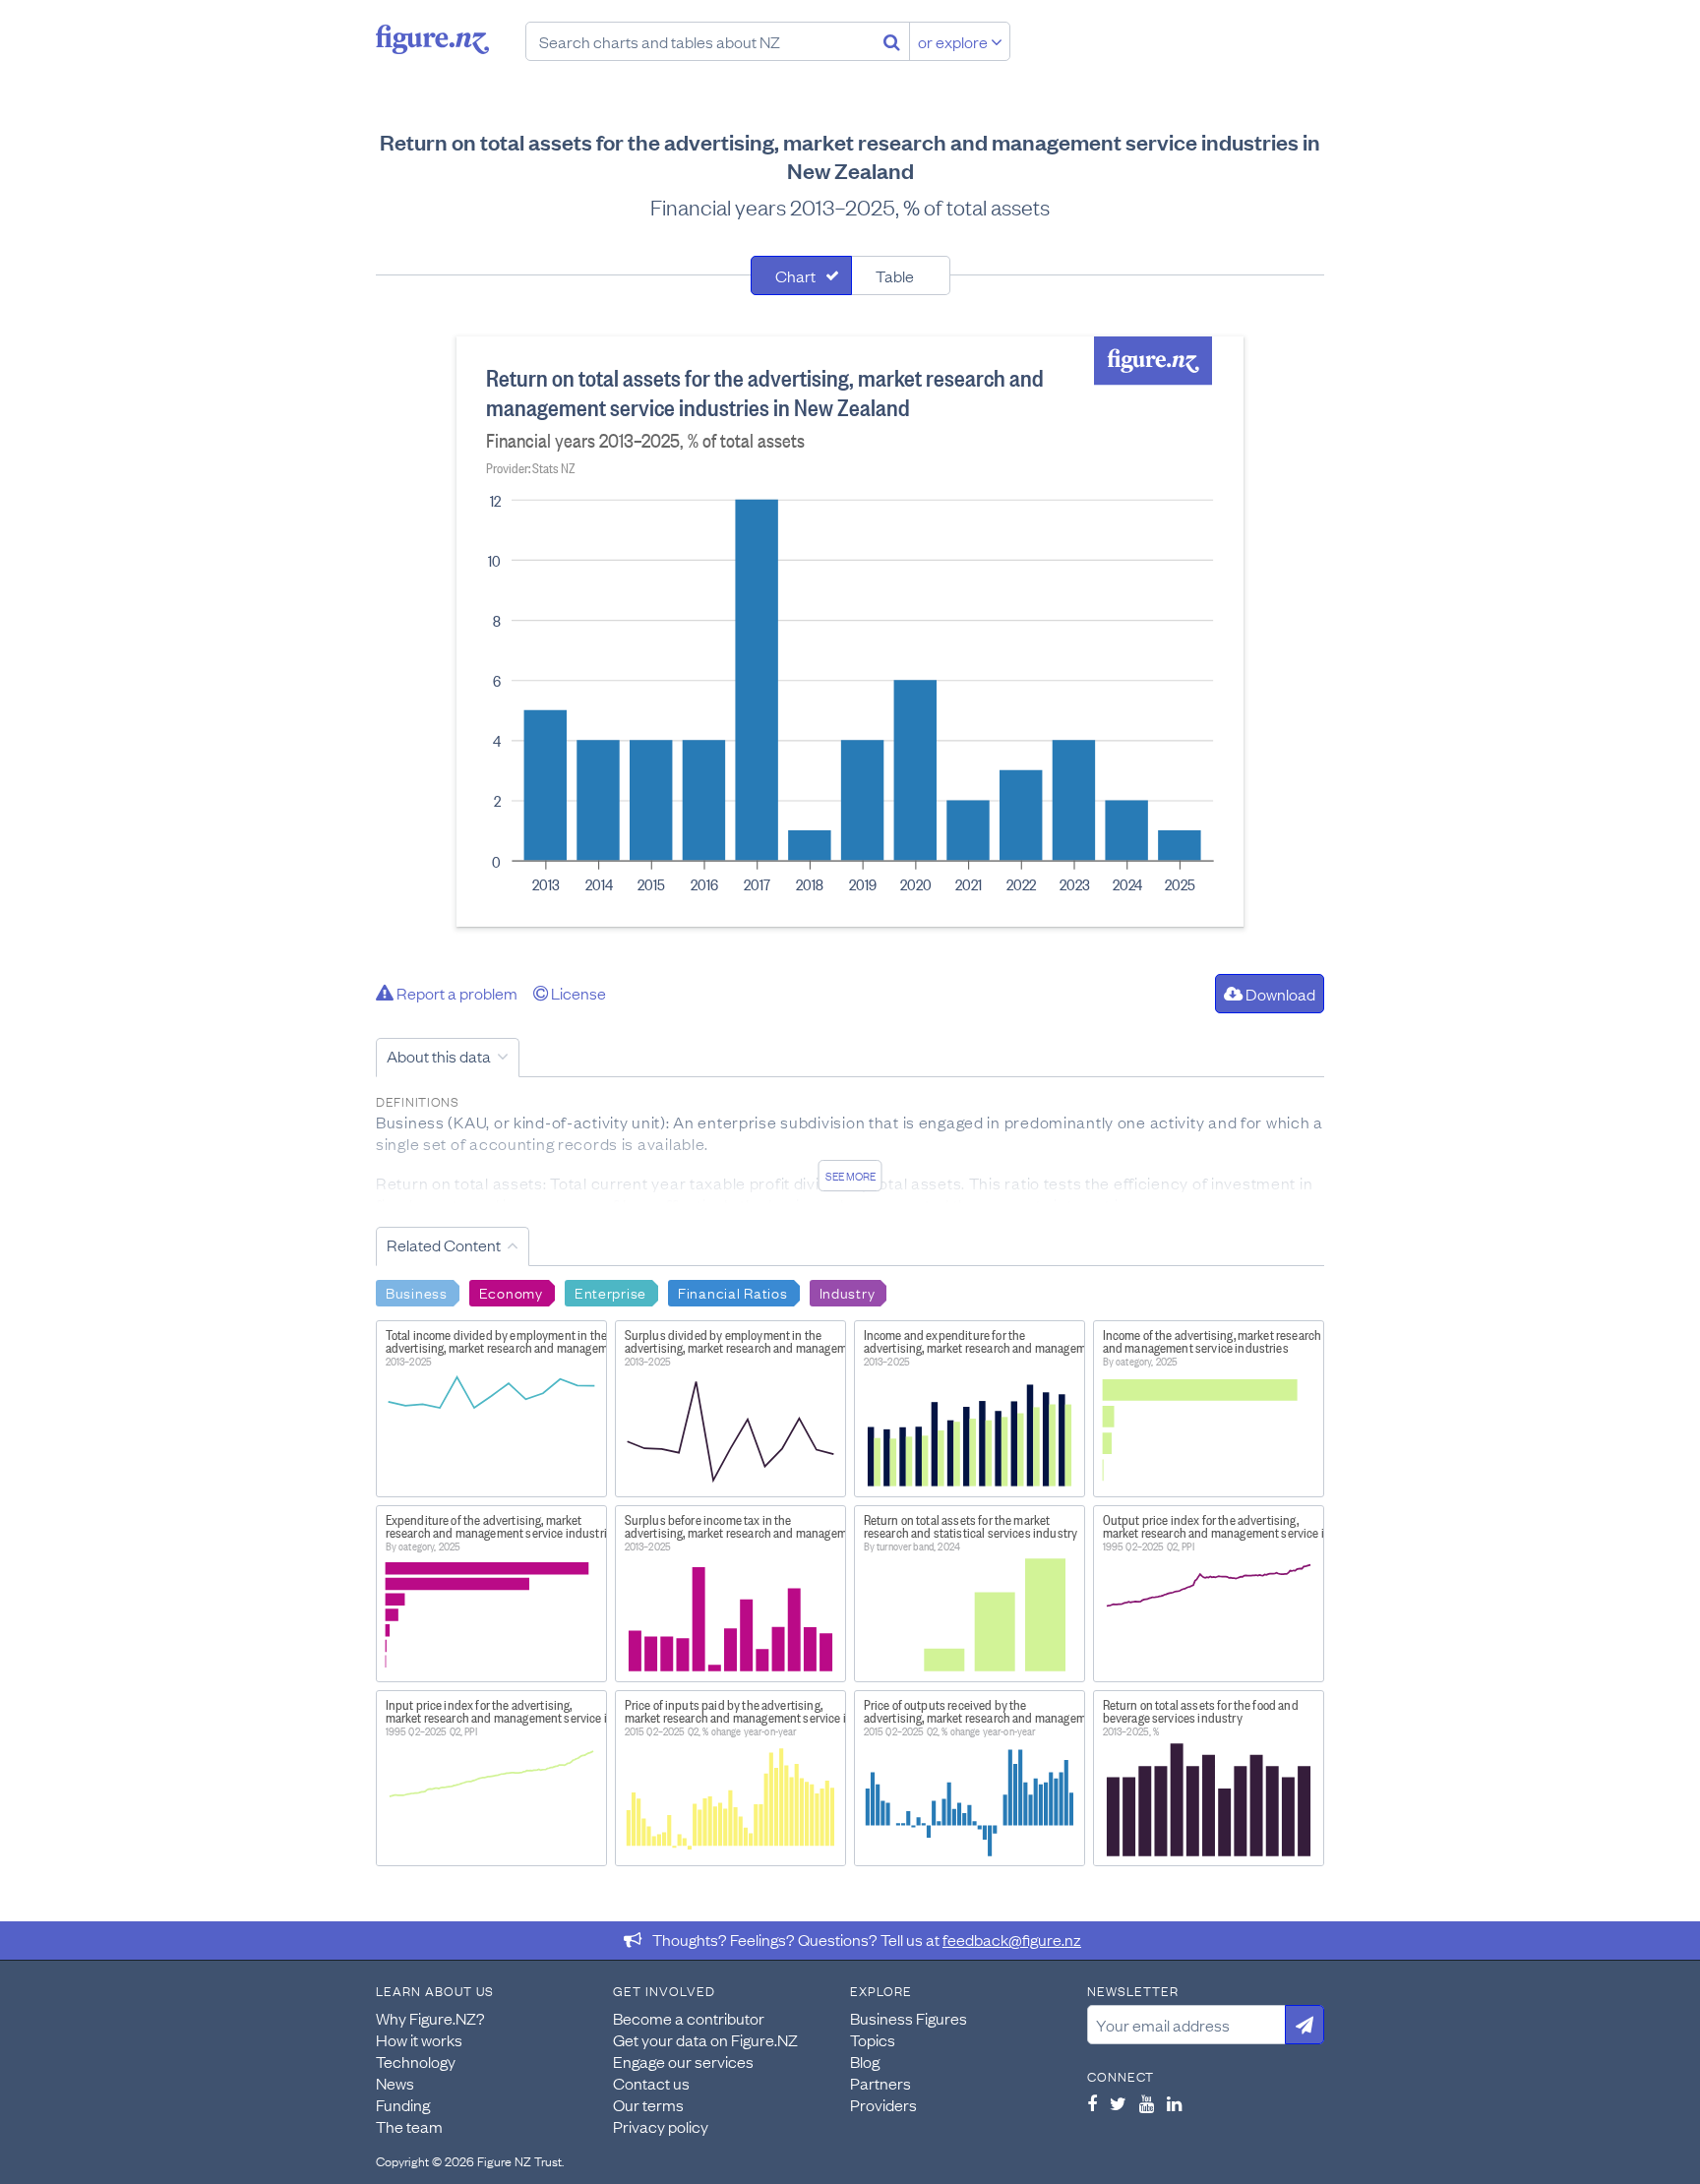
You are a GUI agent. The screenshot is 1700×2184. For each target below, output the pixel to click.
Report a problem (455, 993)
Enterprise (610, 1292)
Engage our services (683, 2061)
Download (1279, 994)
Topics (873, 2039)
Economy (511, 1292)
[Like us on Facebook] (1092, 2103)
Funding (403, 2104)
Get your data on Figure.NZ (705, 2039)
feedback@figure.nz (1012, 1939)
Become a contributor (689, 2018)
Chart (795, 275)
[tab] (801, 275)
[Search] (892, 41)
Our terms (648, 2104)
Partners (880, 2083)
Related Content (444, 1244)
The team (409, 2126)
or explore (954, 41)
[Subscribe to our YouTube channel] (1147, 2103)
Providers (883, 2104)
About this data (439, 1056)
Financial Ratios (733, 1292)
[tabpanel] (850, 632)
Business (417, 1292)
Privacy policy (661, 2126)
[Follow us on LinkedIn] (1174, 2103)
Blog (865, 2061)
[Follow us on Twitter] (1118, 2103)
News (395, 2083)
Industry (848, 1292)
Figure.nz (432, 39)
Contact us (651, 2083)
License (577, 993)
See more (850, 1176)
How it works (419, 2039)
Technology (416, 2061)
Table (895, 275)
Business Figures (909, 2018)
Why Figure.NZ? (430, 2018)
